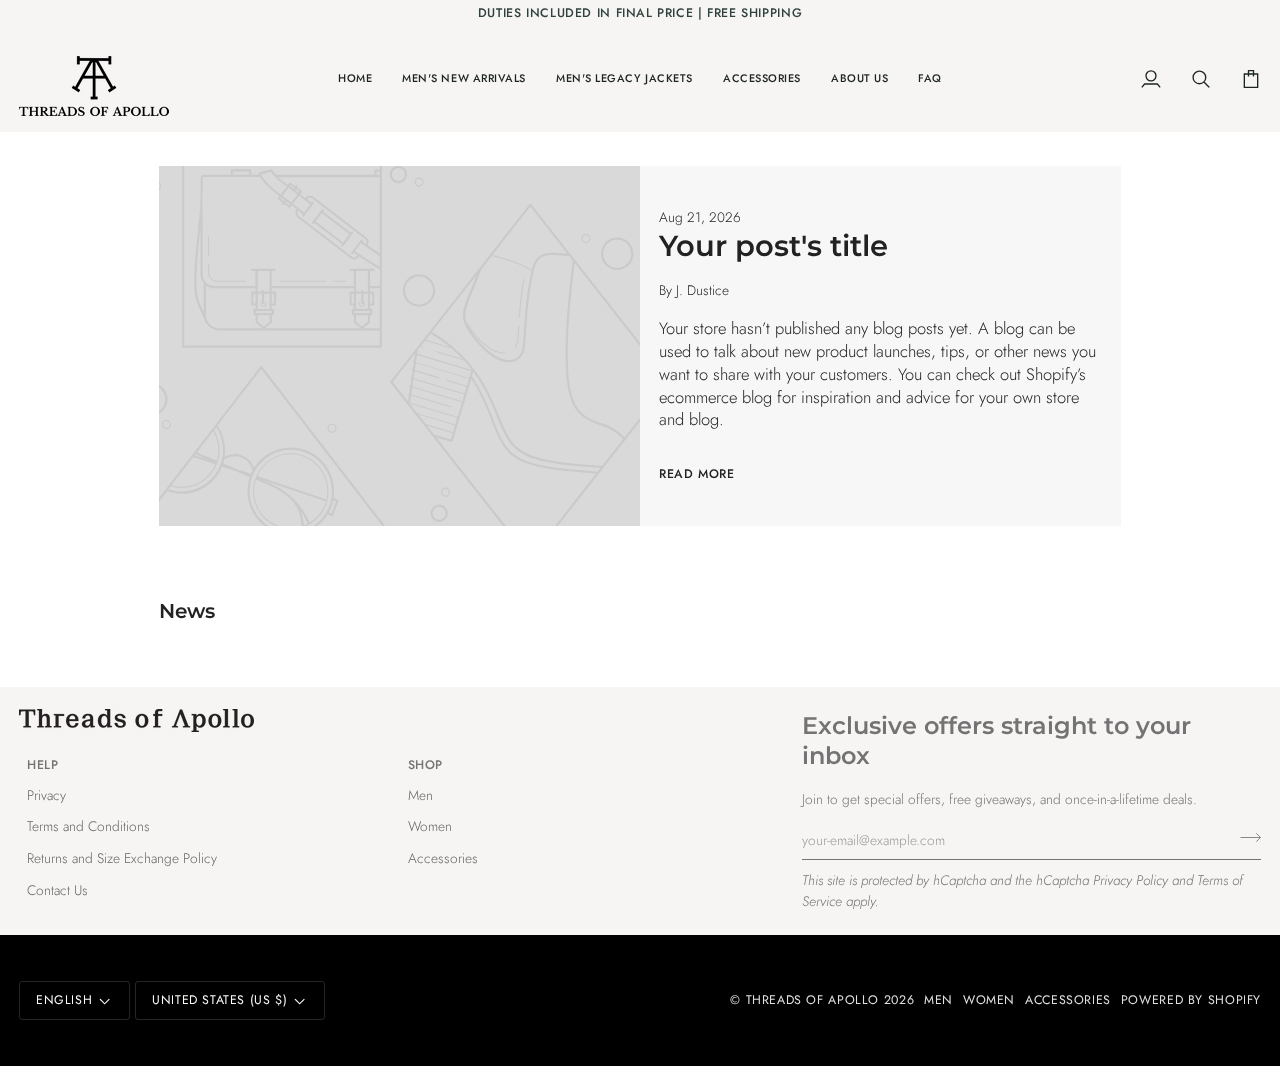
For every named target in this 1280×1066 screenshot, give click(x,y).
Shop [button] (425, 765)
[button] (464, 79)
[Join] (1244, 837)
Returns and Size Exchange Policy (122, 858)
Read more (697, 474)
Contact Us (57, 890)
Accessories (443, 858)
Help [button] (42, 765)
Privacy (46, 795)
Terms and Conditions (88, 826)
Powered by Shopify (1191, 1000)
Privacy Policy (1130, 880)
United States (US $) (219, 1000)
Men (420, 795)
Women (430, 826)
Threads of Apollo (813, 1000)
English (64, 1000)
